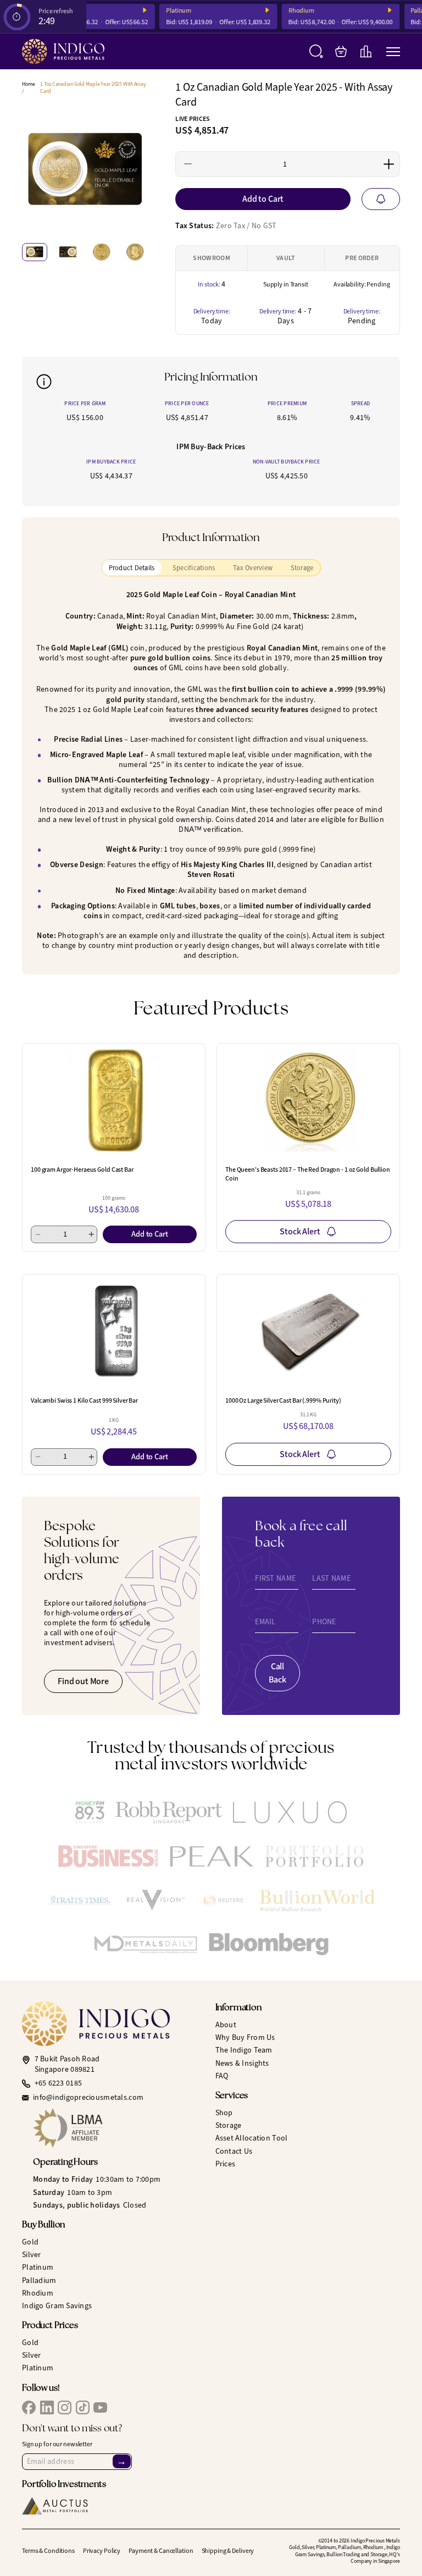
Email (265, 1622)
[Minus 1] (188, 164)
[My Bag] (341, 51)
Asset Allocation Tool (252, 2138)
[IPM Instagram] (65, 2407)
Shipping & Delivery (228, 2551)
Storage (229, 2125)
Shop (224, 2113)
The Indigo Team (244, 2050)
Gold (30, 2242)
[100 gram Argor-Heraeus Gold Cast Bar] (114, 1101)
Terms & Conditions (48, 2551)
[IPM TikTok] (83, 2407)
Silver (32, 2255)
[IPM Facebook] (29, 2407)
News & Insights (242, 2063)
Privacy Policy (102, 2551)
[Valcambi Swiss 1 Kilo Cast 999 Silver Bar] (114, 1331)
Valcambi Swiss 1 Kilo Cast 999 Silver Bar (84, 1400)
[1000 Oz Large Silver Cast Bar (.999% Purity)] (308, 1331)
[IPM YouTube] (100, 2407)
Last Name (331, 1579)
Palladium (39, 2280)
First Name (275, 1579)
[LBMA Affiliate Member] (120, 2128)
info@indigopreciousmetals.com (88, 2098)
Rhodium (292, 11)
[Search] (316, 51)
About (226, 2025)
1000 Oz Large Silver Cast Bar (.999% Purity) (283, 1400)
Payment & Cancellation (161, 2551)
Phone (324, 1622)
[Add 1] (388, 164)
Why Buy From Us (245, 2037)
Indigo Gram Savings (57, 2306)
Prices (226, 2164)
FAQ (222, 2076)
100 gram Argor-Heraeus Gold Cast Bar (82, 1170)
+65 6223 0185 (59, 2083)
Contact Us (234, 2151)
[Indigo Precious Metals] (63, 51)
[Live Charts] (366, 51)
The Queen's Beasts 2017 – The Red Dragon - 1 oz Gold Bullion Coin (308, 1174)
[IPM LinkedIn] (47, 2407)
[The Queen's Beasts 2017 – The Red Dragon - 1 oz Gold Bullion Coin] (308, 1101)
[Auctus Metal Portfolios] (55, 2506)
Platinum (169, 11)
